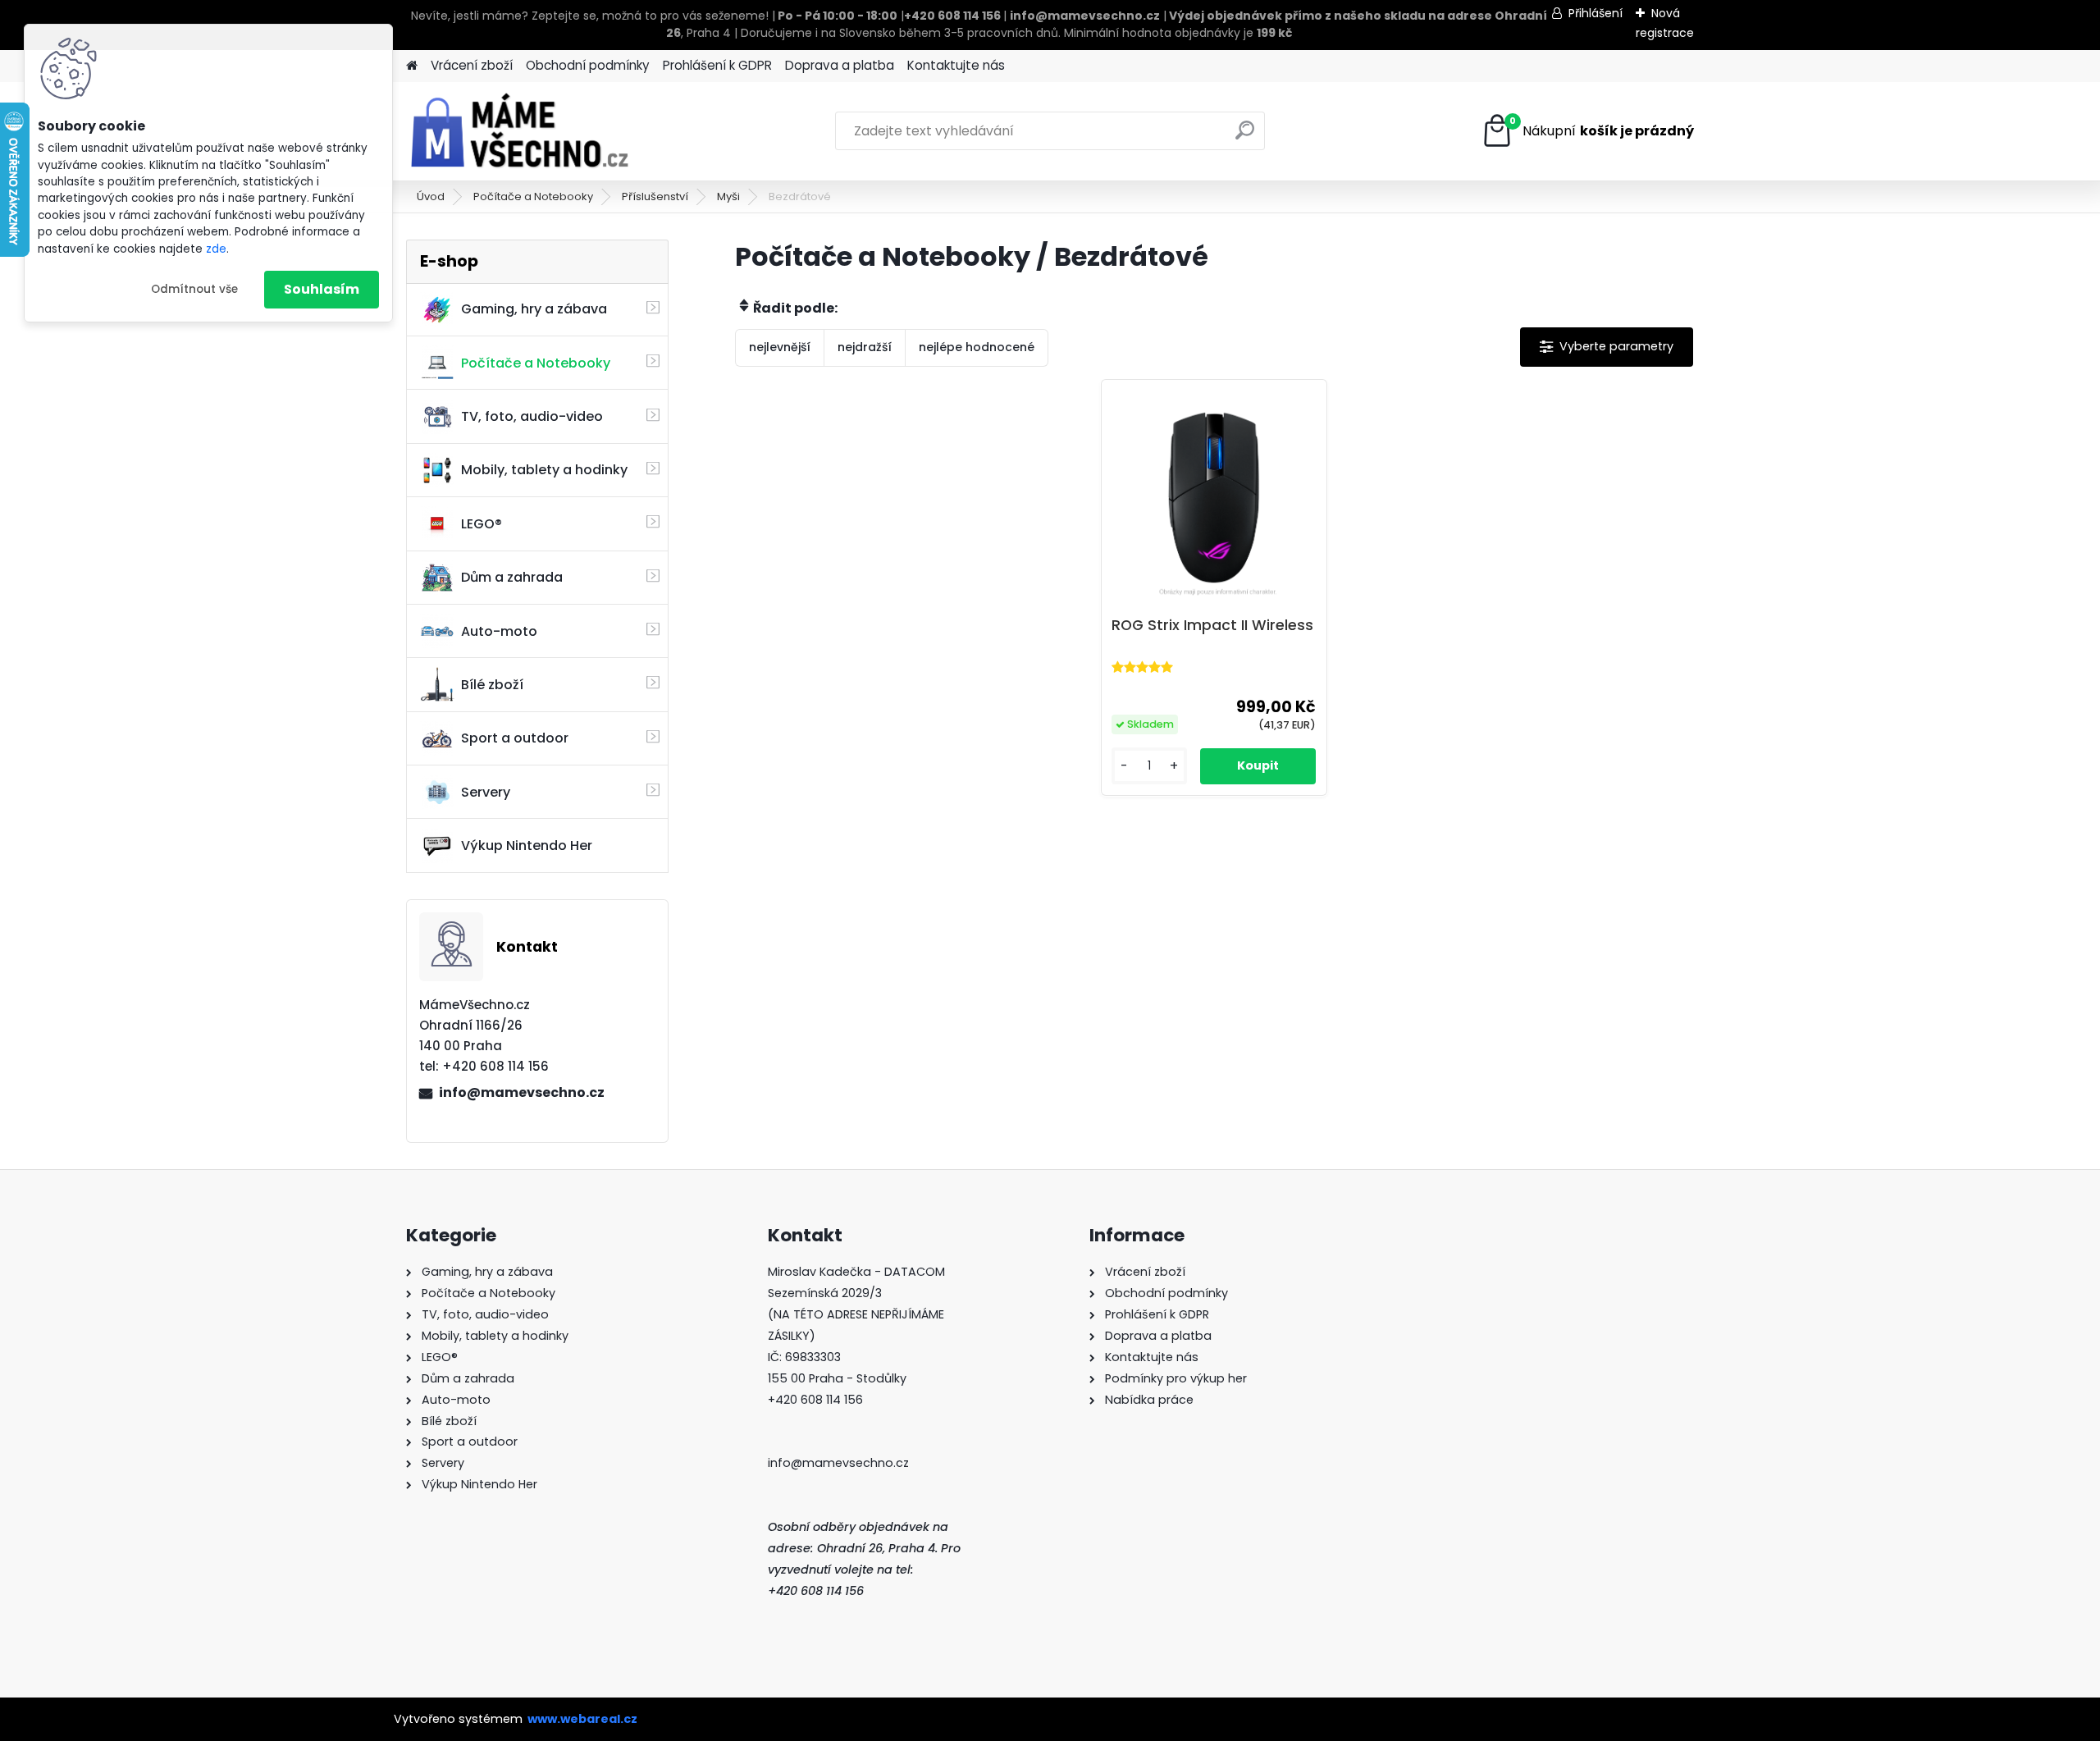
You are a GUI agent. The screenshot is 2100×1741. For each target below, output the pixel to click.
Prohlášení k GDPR (717, 65)
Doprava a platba (840, 65)
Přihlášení (1596, 13)
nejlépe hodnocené (977, 347)
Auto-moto (499, 631)
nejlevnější (780, 347)
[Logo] (519, 131)
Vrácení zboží (472, 65)
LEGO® (482, 524)
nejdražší (865, 347)
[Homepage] (412, 66)
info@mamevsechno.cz (522, 1092)
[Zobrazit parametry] (1607, 347)
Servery (486, 792)
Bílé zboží (492, 685)
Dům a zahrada (512, 577)
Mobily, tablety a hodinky (544, 470)
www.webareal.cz (582, 1719)
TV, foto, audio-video (532, 416)
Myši (728, 196)
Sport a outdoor (515, 738)
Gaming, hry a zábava (534, 309)
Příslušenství (655, 196)
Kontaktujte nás (956, 65)
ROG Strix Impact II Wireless (1212, 625)
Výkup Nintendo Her (527, 845)
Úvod (431, 196)
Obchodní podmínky (588, 65)
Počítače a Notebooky (533, 196)
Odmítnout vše (194, 289)
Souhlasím (322, 289)
